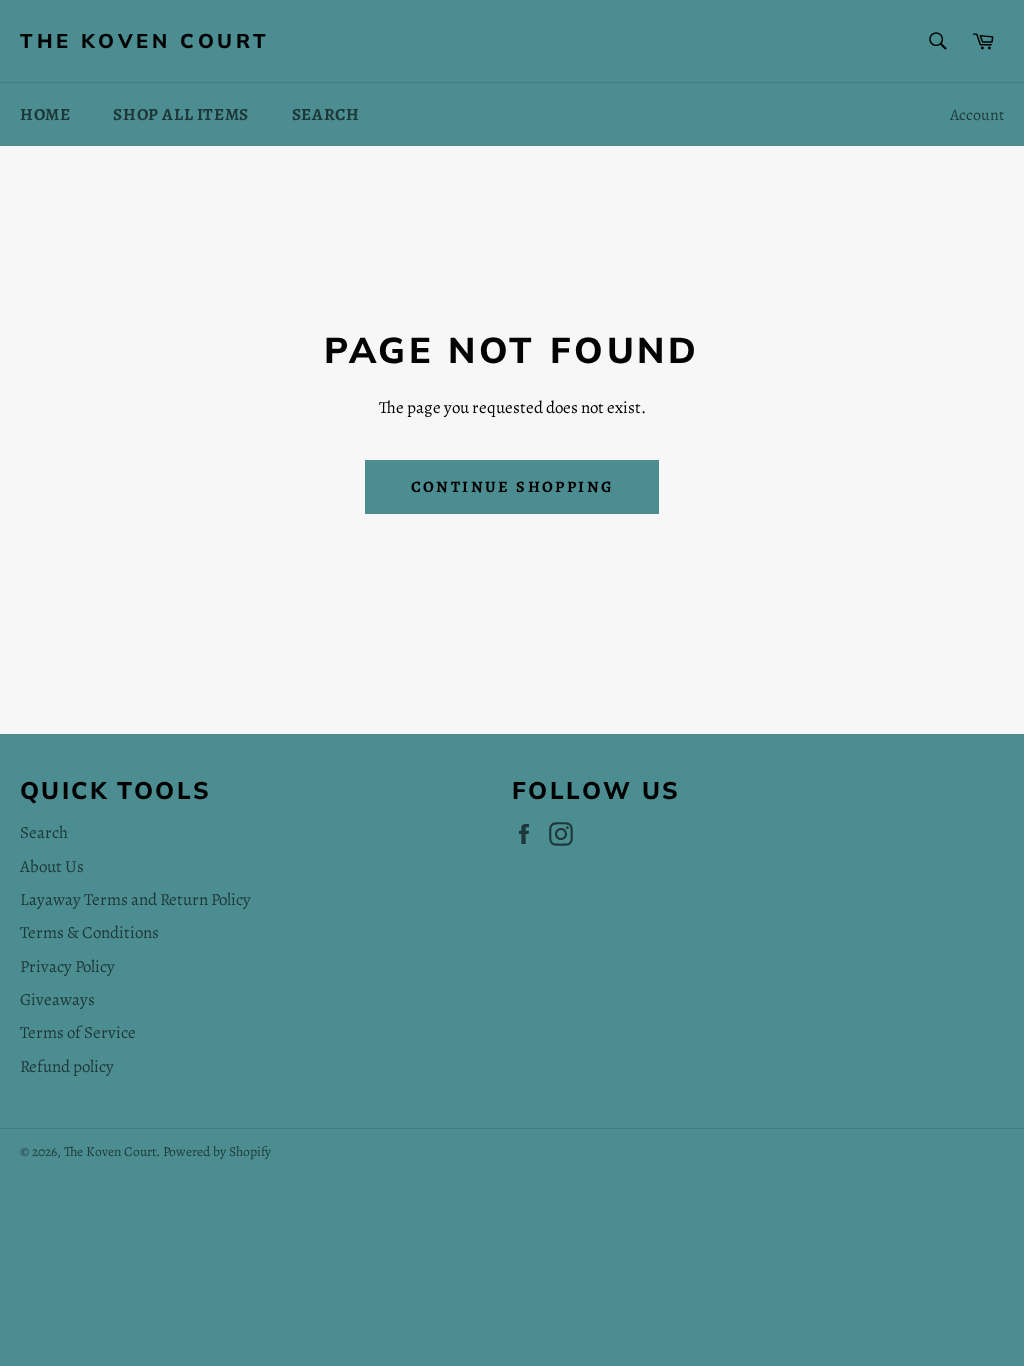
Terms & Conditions (89, 932)
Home (45, 114)
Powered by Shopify (217, 1151)
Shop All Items (180, 114)
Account (977, 115)
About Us (52, 866)
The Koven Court (145, 40)
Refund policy (67, 1066)
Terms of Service (78, 1032)
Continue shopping (512, 487)
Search (326, 114)
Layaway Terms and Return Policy (135, 899)
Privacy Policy (67, 966)
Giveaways (57, 999)
